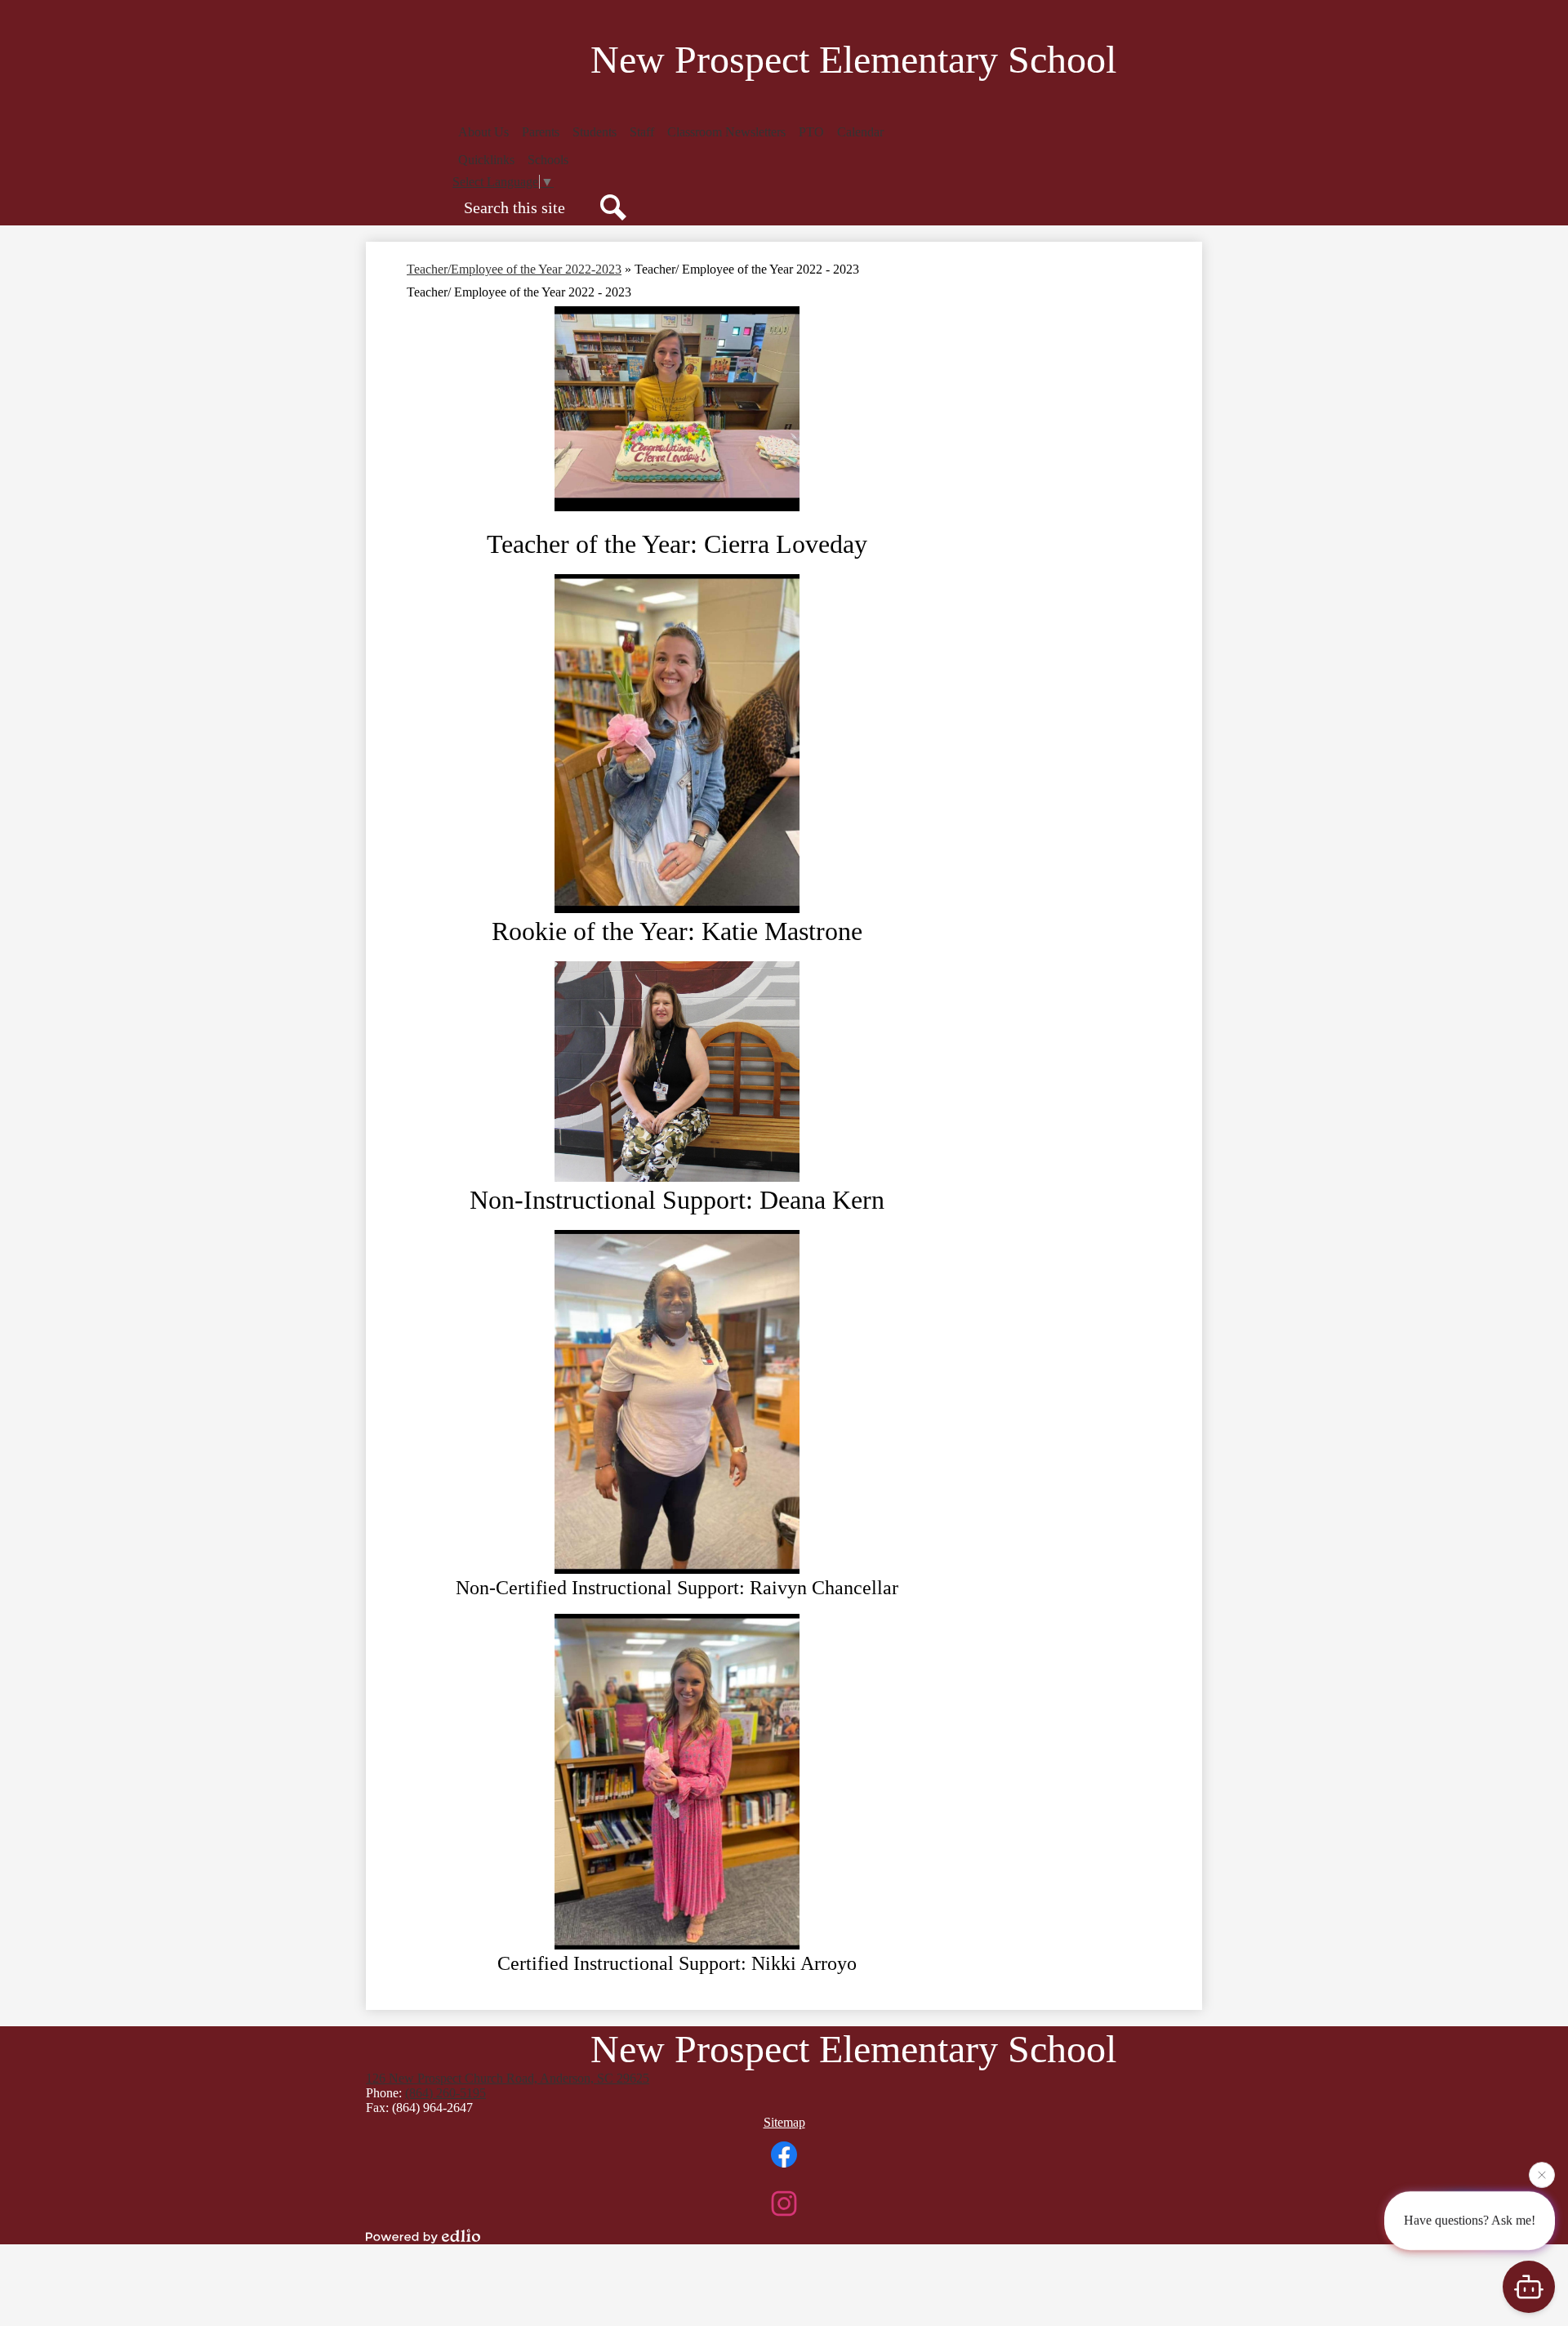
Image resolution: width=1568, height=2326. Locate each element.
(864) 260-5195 (445, 2093)
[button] (483, 132)
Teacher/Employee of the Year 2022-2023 (514, 269)
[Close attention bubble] (1542, 2173)
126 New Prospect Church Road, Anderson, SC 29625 (508, 2078)
